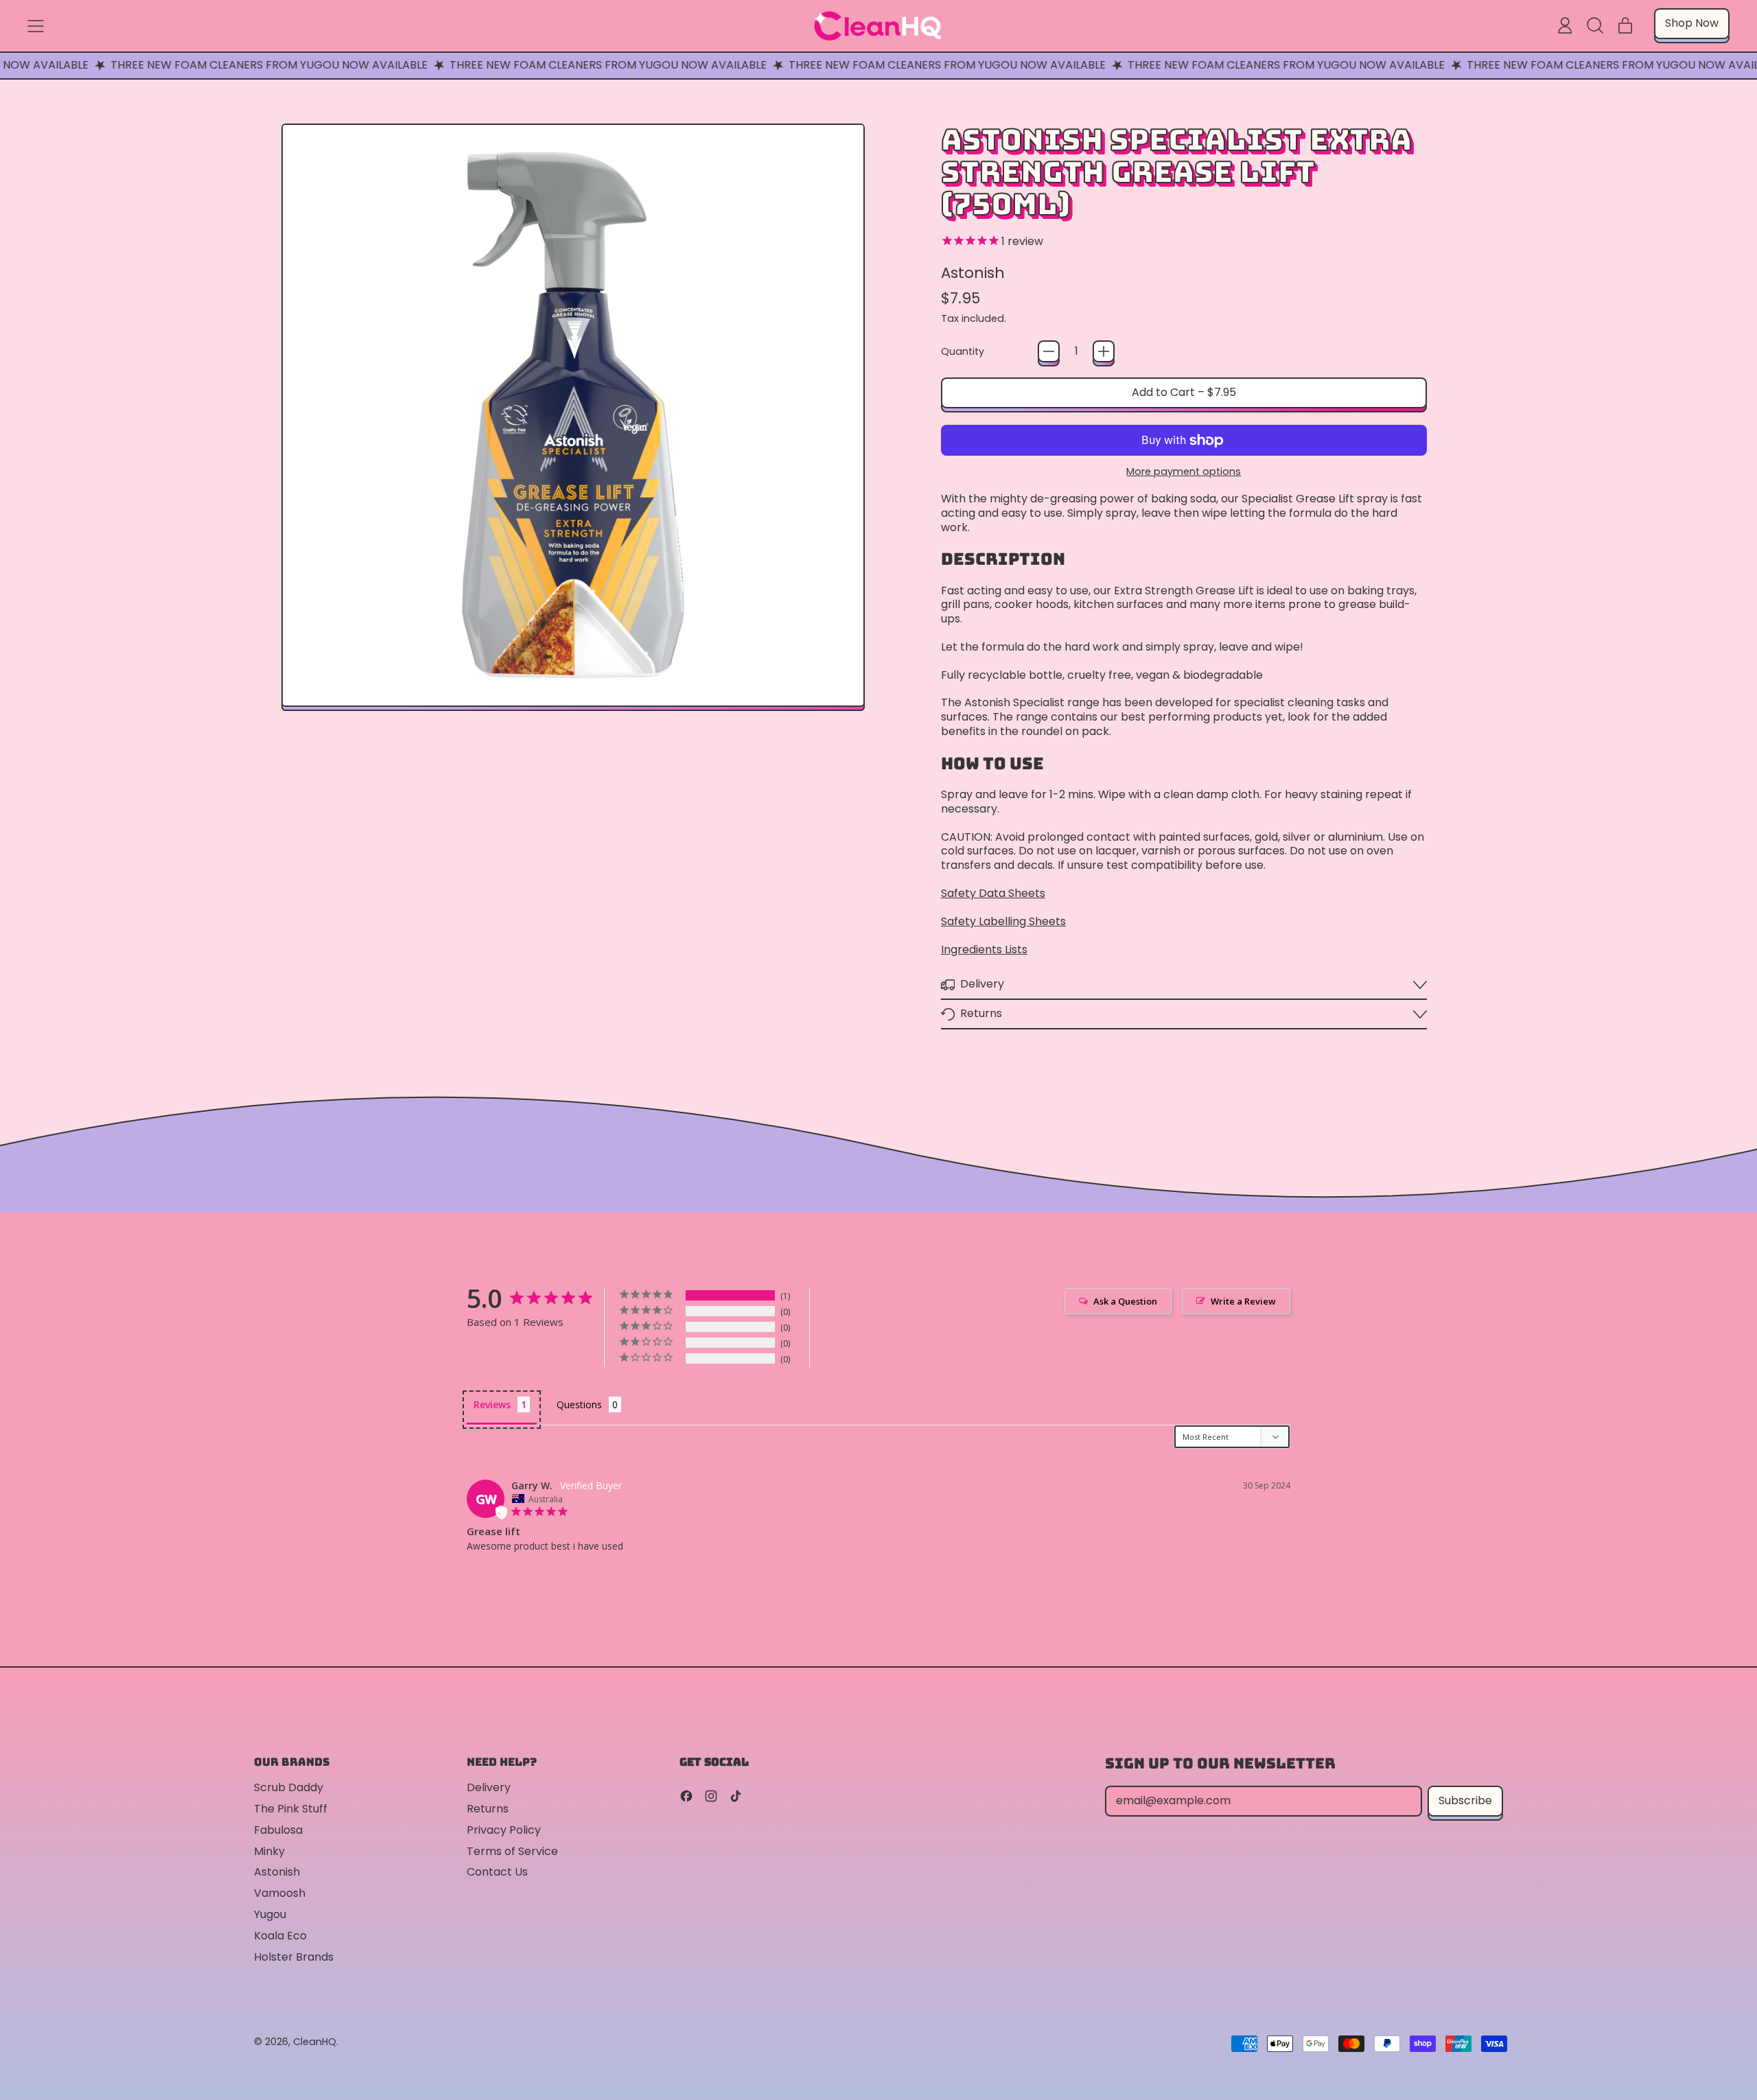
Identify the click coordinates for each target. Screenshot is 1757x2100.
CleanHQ (315, 2042)
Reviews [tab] (492, 1404)
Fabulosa (278, 1830)
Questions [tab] (579, 1404)
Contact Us (497, 1872)
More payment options (1184, 472)
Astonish (973, 273)
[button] (1595, 25)
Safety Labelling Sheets (1003, 921)
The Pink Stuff (291, 1809)
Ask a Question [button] (1125, 1301)
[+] (1104, 351)
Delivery (489, 1787)
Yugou (270, 1914)
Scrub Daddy (289, 1787)
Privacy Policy (504, 1830)
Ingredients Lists (984, 949)
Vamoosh (280, 1893)
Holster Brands (294, 1957)
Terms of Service (512, 1851)
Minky (269, 1851)
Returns (488, 1809)
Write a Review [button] (1243, 1301)
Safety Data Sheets (993, 893)
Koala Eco (280, 1936)
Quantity (963, 352)
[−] (1049, 351)
